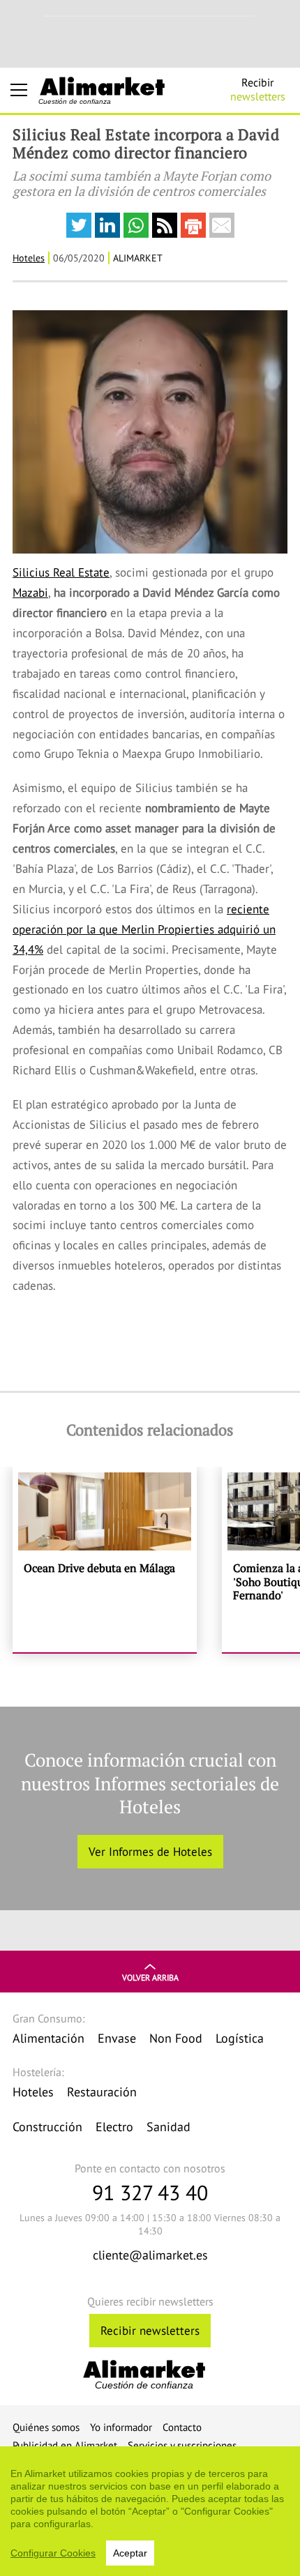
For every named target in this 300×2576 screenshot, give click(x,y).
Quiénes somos (46, 2427)
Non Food (176, 2038)
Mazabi (30, 593)
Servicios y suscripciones (182, 2445)
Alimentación (48, 2038)
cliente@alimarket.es (150, 2255)
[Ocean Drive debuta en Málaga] (105, 1560)
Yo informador (121, 2427)
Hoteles (29, 258)
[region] (150, 2511)
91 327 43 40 (150, 2192)
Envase (117, 2038)
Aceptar (130, 2553)
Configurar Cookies (53, 2553)
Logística (240, 2038)
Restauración (102, 2092)
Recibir (258, 89)
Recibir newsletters (150, 2331)
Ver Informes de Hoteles (150, 1852)
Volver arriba (150, 1977)
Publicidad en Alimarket (65, 2445)
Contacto (182, 2427)
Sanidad (168, 2127)
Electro (114, 2127)
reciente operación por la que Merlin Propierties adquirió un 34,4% (144, 929)
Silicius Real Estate (61, 572)
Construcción (47, 2127)
